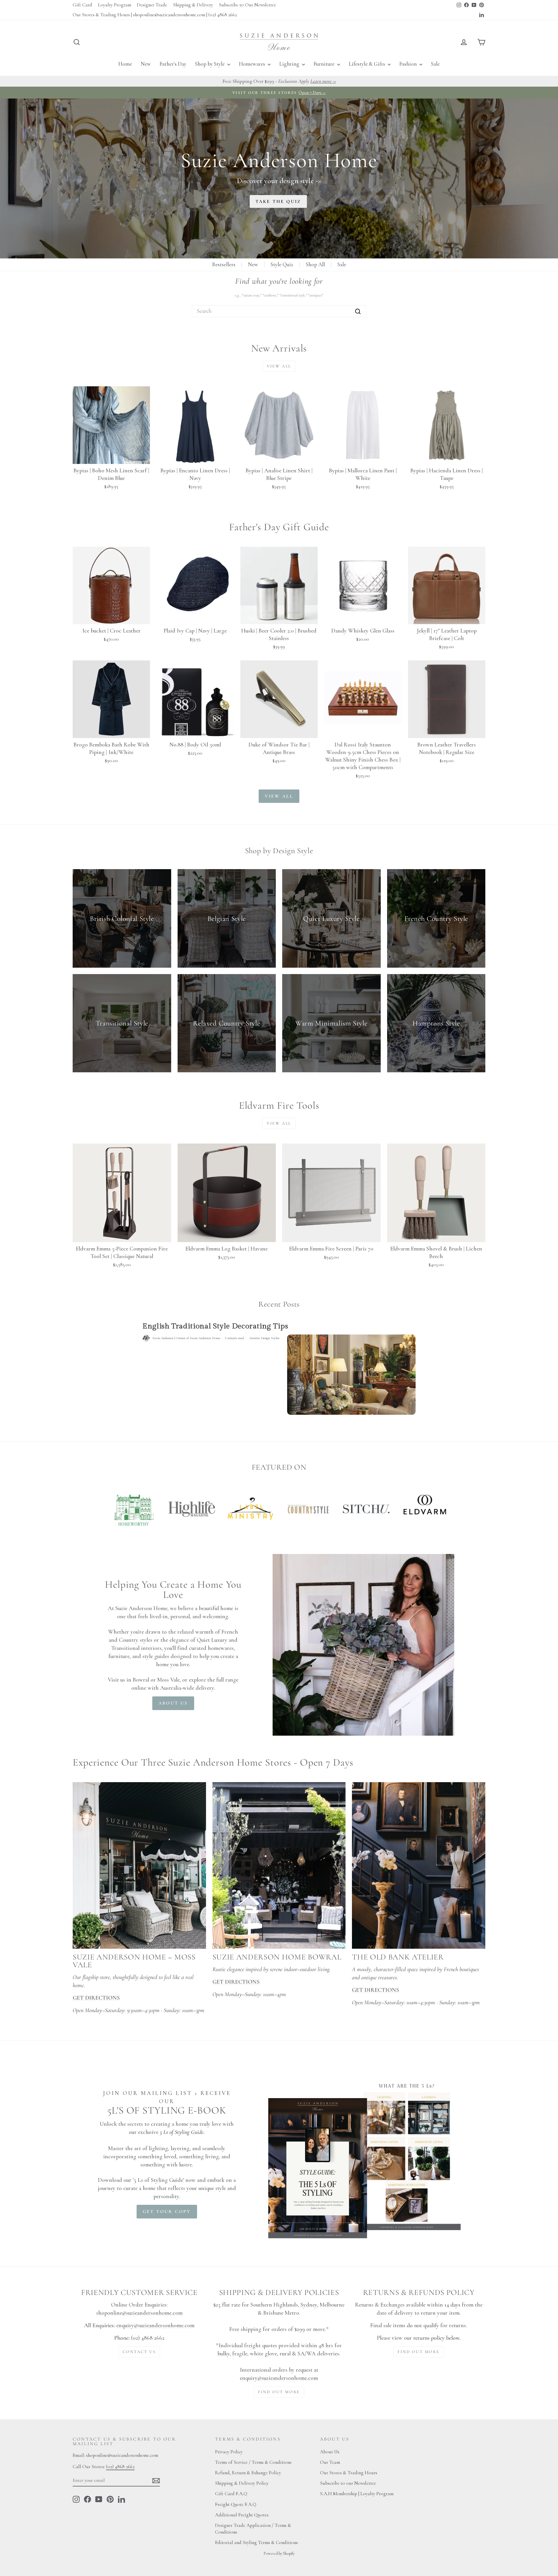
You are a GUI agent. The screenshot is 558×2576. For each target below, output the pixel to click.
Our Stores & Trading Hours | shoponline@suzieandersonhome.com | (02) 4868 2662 (155, 15)
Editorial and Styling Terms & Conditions (256, 2542)
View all (279, 366)
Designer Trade (152, 5)
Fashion (409, 64)
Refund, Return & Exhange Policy (248, 2473)
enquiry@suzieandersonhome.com (155, 2325)
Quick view (111, 457)
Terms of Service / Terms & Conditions (253, 2462)
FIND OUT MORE (279, 2392)
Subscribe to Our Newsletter (247, 5)
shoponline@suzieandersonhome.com (139, 2313)
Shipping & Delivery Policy (242, 2483)
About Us (330, 2452)
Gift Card (82, 5)
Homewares (253, 64)
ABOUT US (173, 1703)
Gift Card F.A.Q (231, 2494)
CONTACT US (139, 2352)
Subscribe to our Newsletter (348, 2483)
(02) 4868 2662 (120, 2467)
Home (125, 64)
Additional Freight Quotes (242, 2515)
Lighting (290, 64)
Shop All (315, 264)
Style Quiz (282, 264)
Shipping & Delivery (193, 5)
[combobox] (279, 311)
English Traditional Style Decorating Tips (215, 1326)
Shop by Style (210, 64)
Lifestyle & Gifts (367, 64)
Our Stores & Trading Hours (349, 2473)
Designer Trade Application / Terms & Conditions (253, 2529)
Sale (435, 64)
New (146, 64)
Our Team (330, 2462)
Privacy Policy (229, 2452)
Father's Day (173, 64)
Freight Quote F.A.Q (236, 2504)
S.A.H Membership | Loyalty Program (357, 2494)
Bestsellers (224, 264)
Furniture (325, 64)
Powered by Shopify (279, 2553)
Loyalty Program (115, 5)
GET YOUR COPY (167, 2211)
